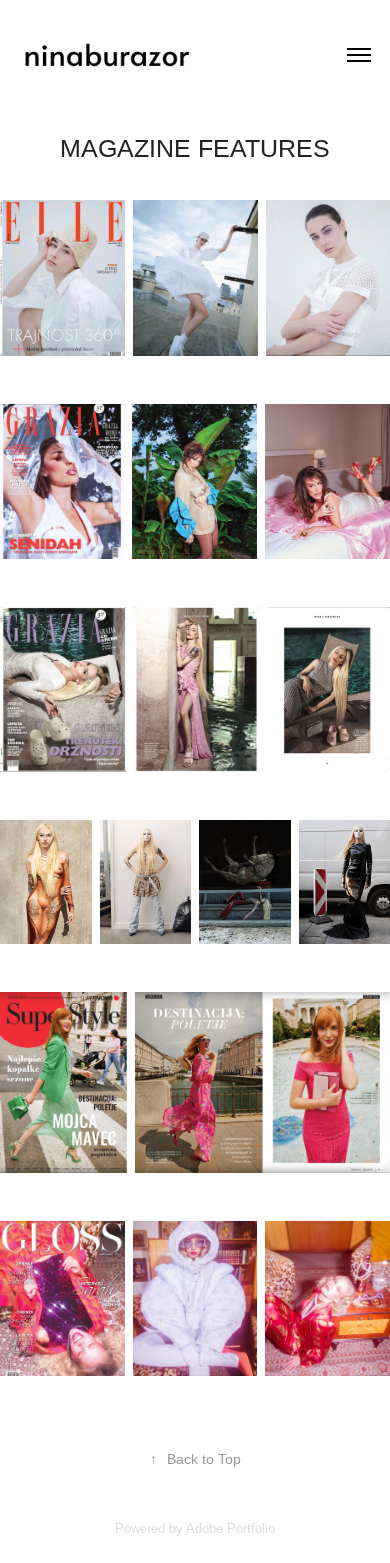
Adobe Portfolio (230, 1528)
